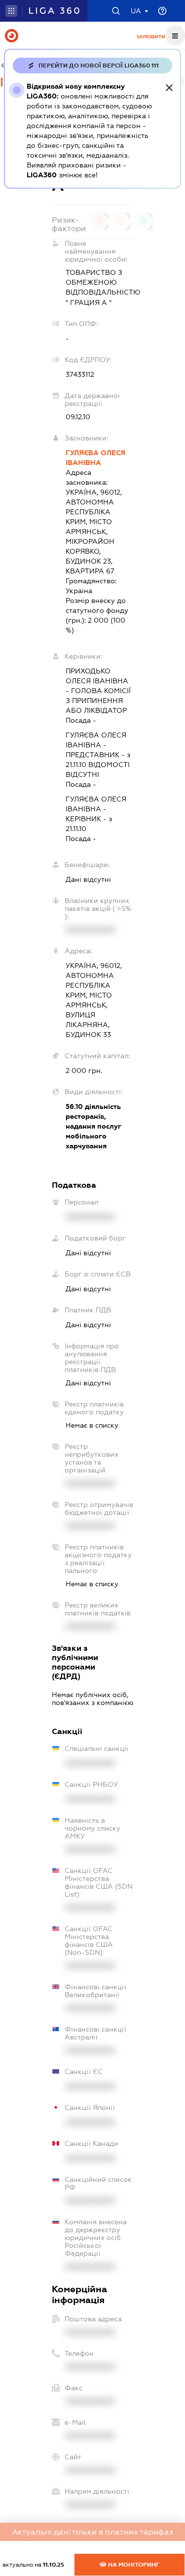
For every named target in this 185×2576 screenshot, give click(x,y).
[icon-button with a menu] (175, 35)
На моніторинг (133, 2565)
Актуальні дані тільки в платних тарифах (93, 2532)
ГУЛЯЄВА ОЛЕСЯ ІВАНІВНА (95, 458)
